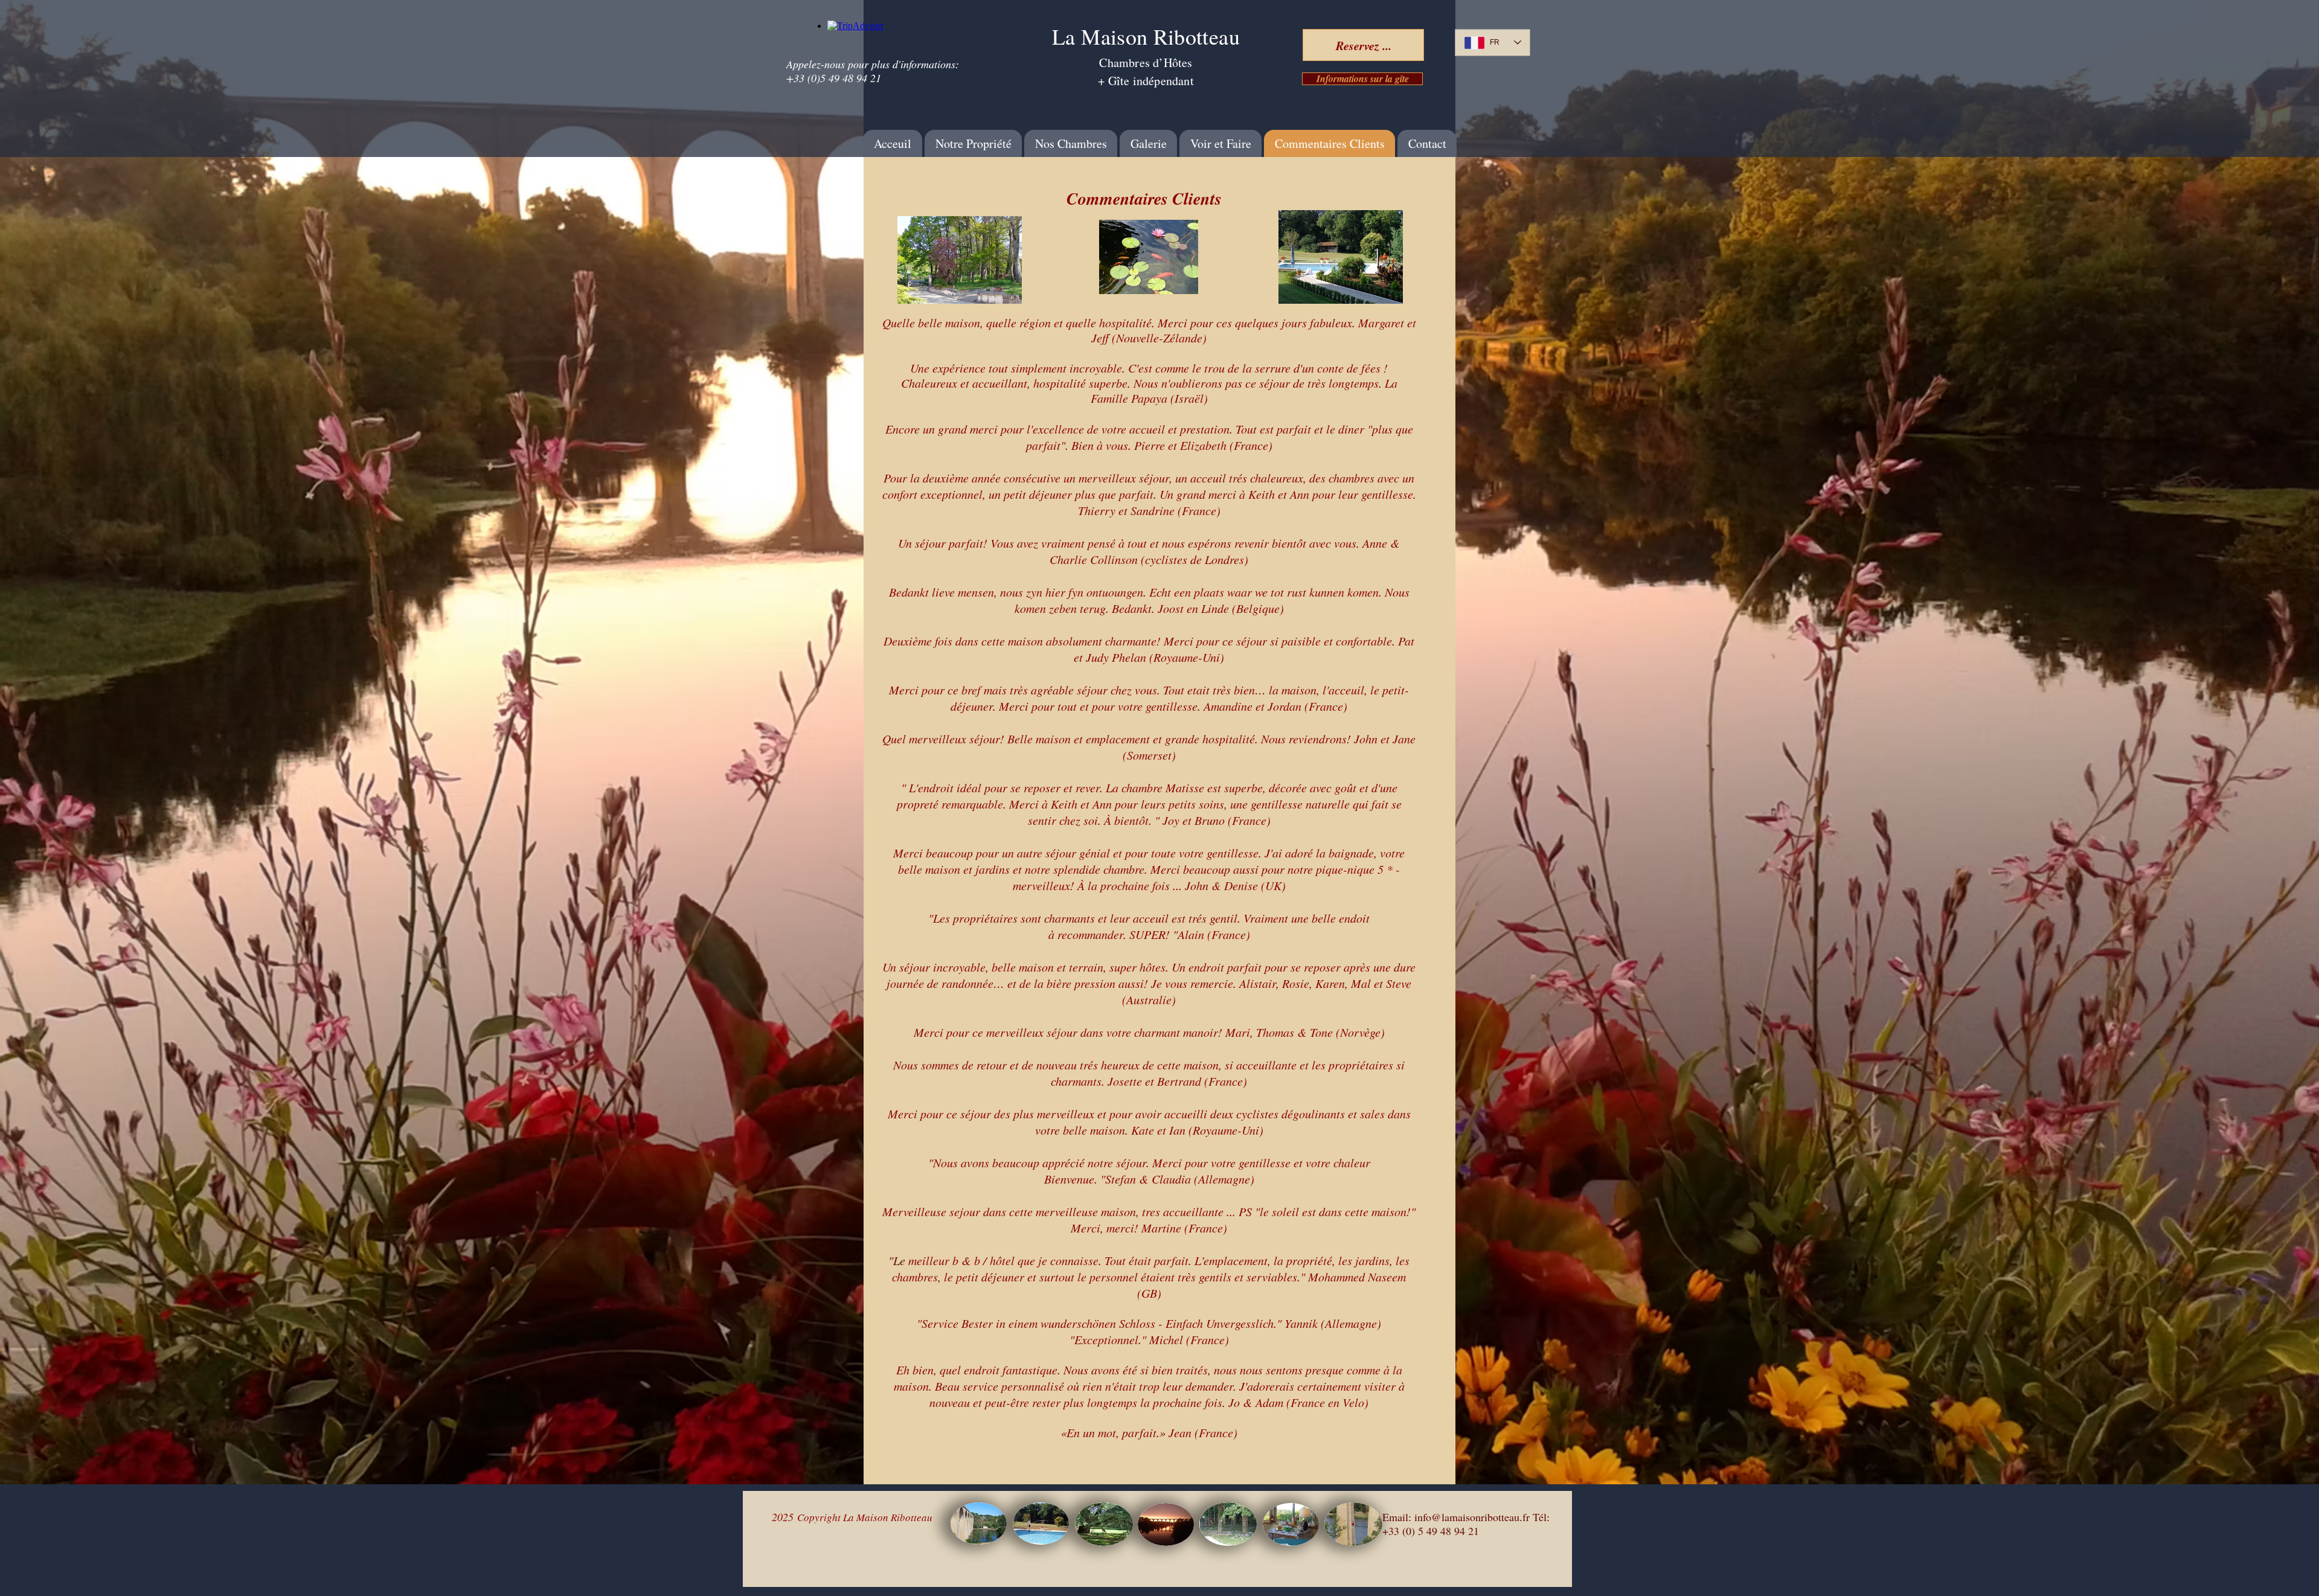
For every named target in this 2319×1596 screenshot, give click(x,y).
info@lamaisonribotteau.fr (1472, 1517)
